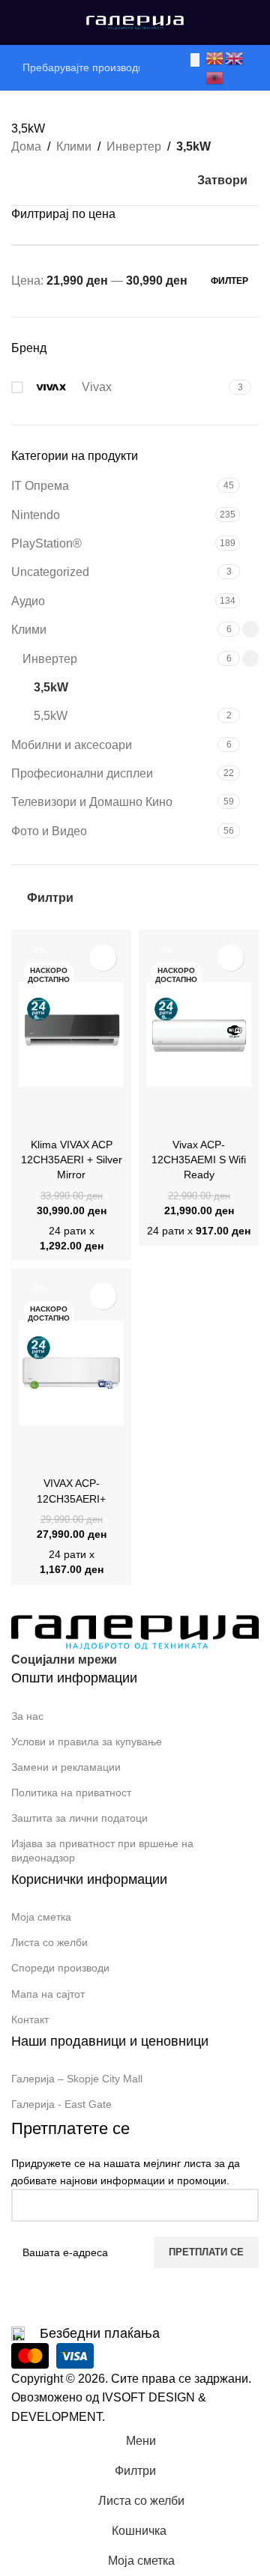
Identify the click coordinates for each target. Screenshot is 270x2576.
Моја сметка (41, 1917)
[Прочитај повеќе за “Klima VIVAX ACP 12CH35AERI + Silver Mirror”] (34, 1117)
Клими (74, 146)
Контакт (30, 2019)
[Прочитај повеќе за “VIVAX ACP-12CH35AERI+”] (34, 1455)
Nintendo (36, 515)
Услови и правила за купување (87, 1742)
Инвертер (134, 146)
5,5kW (51, 716)
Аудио (28, 601)
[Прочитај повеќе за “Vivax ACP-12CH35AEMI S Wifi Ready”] (161, 1117)
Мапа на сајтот (48, 1994)
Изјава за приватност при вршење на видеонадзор (102, 1850)
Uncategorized (50, 572)
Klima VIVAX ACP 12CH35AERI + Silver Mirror (72, 1160)
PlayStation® (46, 543)
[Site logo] (135, 21)
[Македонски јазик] (215, 57)
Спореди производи (60, 1968)
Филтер (229, 281)
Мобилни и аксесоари (72, 745)
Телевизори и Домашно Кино (92, 802)
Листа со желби (49, 1942)
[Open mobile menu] (17, 22)
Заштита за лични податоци (79, 1818)
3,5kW (51, 687)
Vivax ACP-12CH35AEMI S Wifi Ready (199, 1160)
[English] (235, 57)
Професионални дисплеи (82, 773)
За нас (27, 1716)
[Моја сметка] (253, 22)
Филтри (50, 898)
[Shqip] (215, 77)
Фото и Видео (49, 831)
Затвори (222, 180)
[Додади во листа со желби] (103, 958)
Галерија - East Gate (61, 2104)
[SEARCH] (195, 60)
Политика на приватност (71, 1792)
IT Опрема (40, 486)
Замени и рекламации (66, 1767)
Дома (26, 146)
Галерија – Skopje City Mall (77, 2079)
